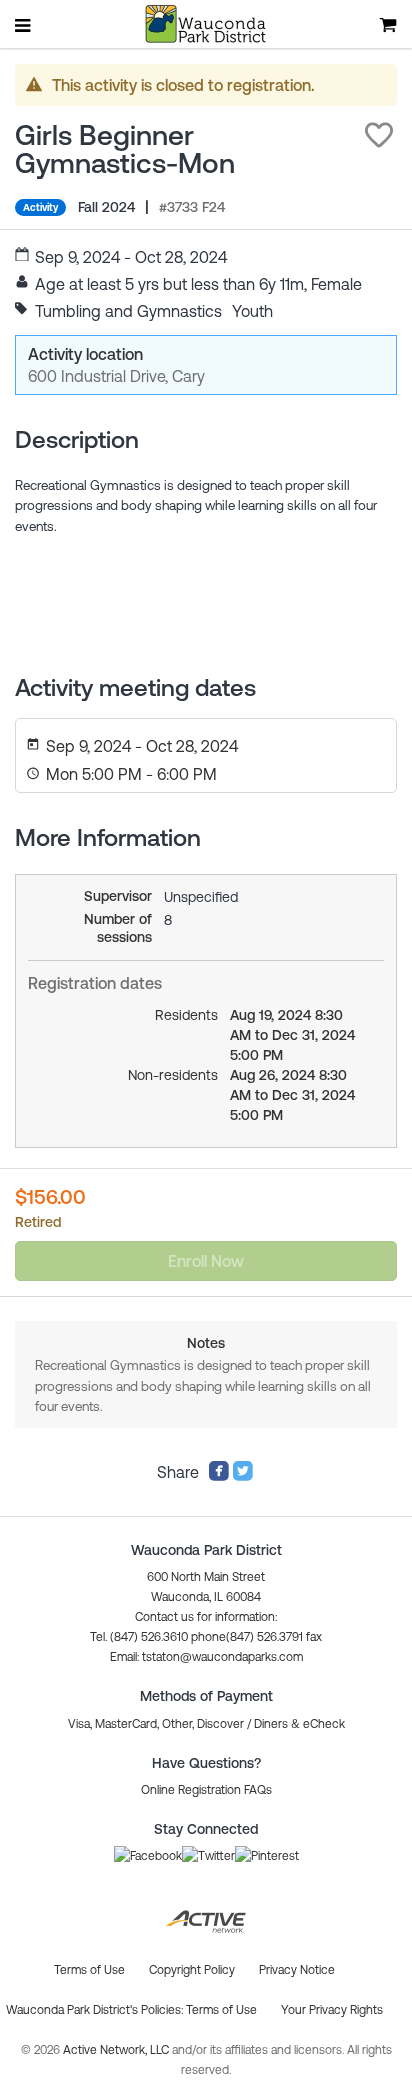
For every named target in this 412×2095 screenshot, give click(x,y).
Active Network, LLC (117, 2050)
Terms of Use (221, 2010)
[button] (379, 135)
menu (24, 25)
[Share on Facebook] (219, 1476)
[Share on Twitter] (243, 1476)
